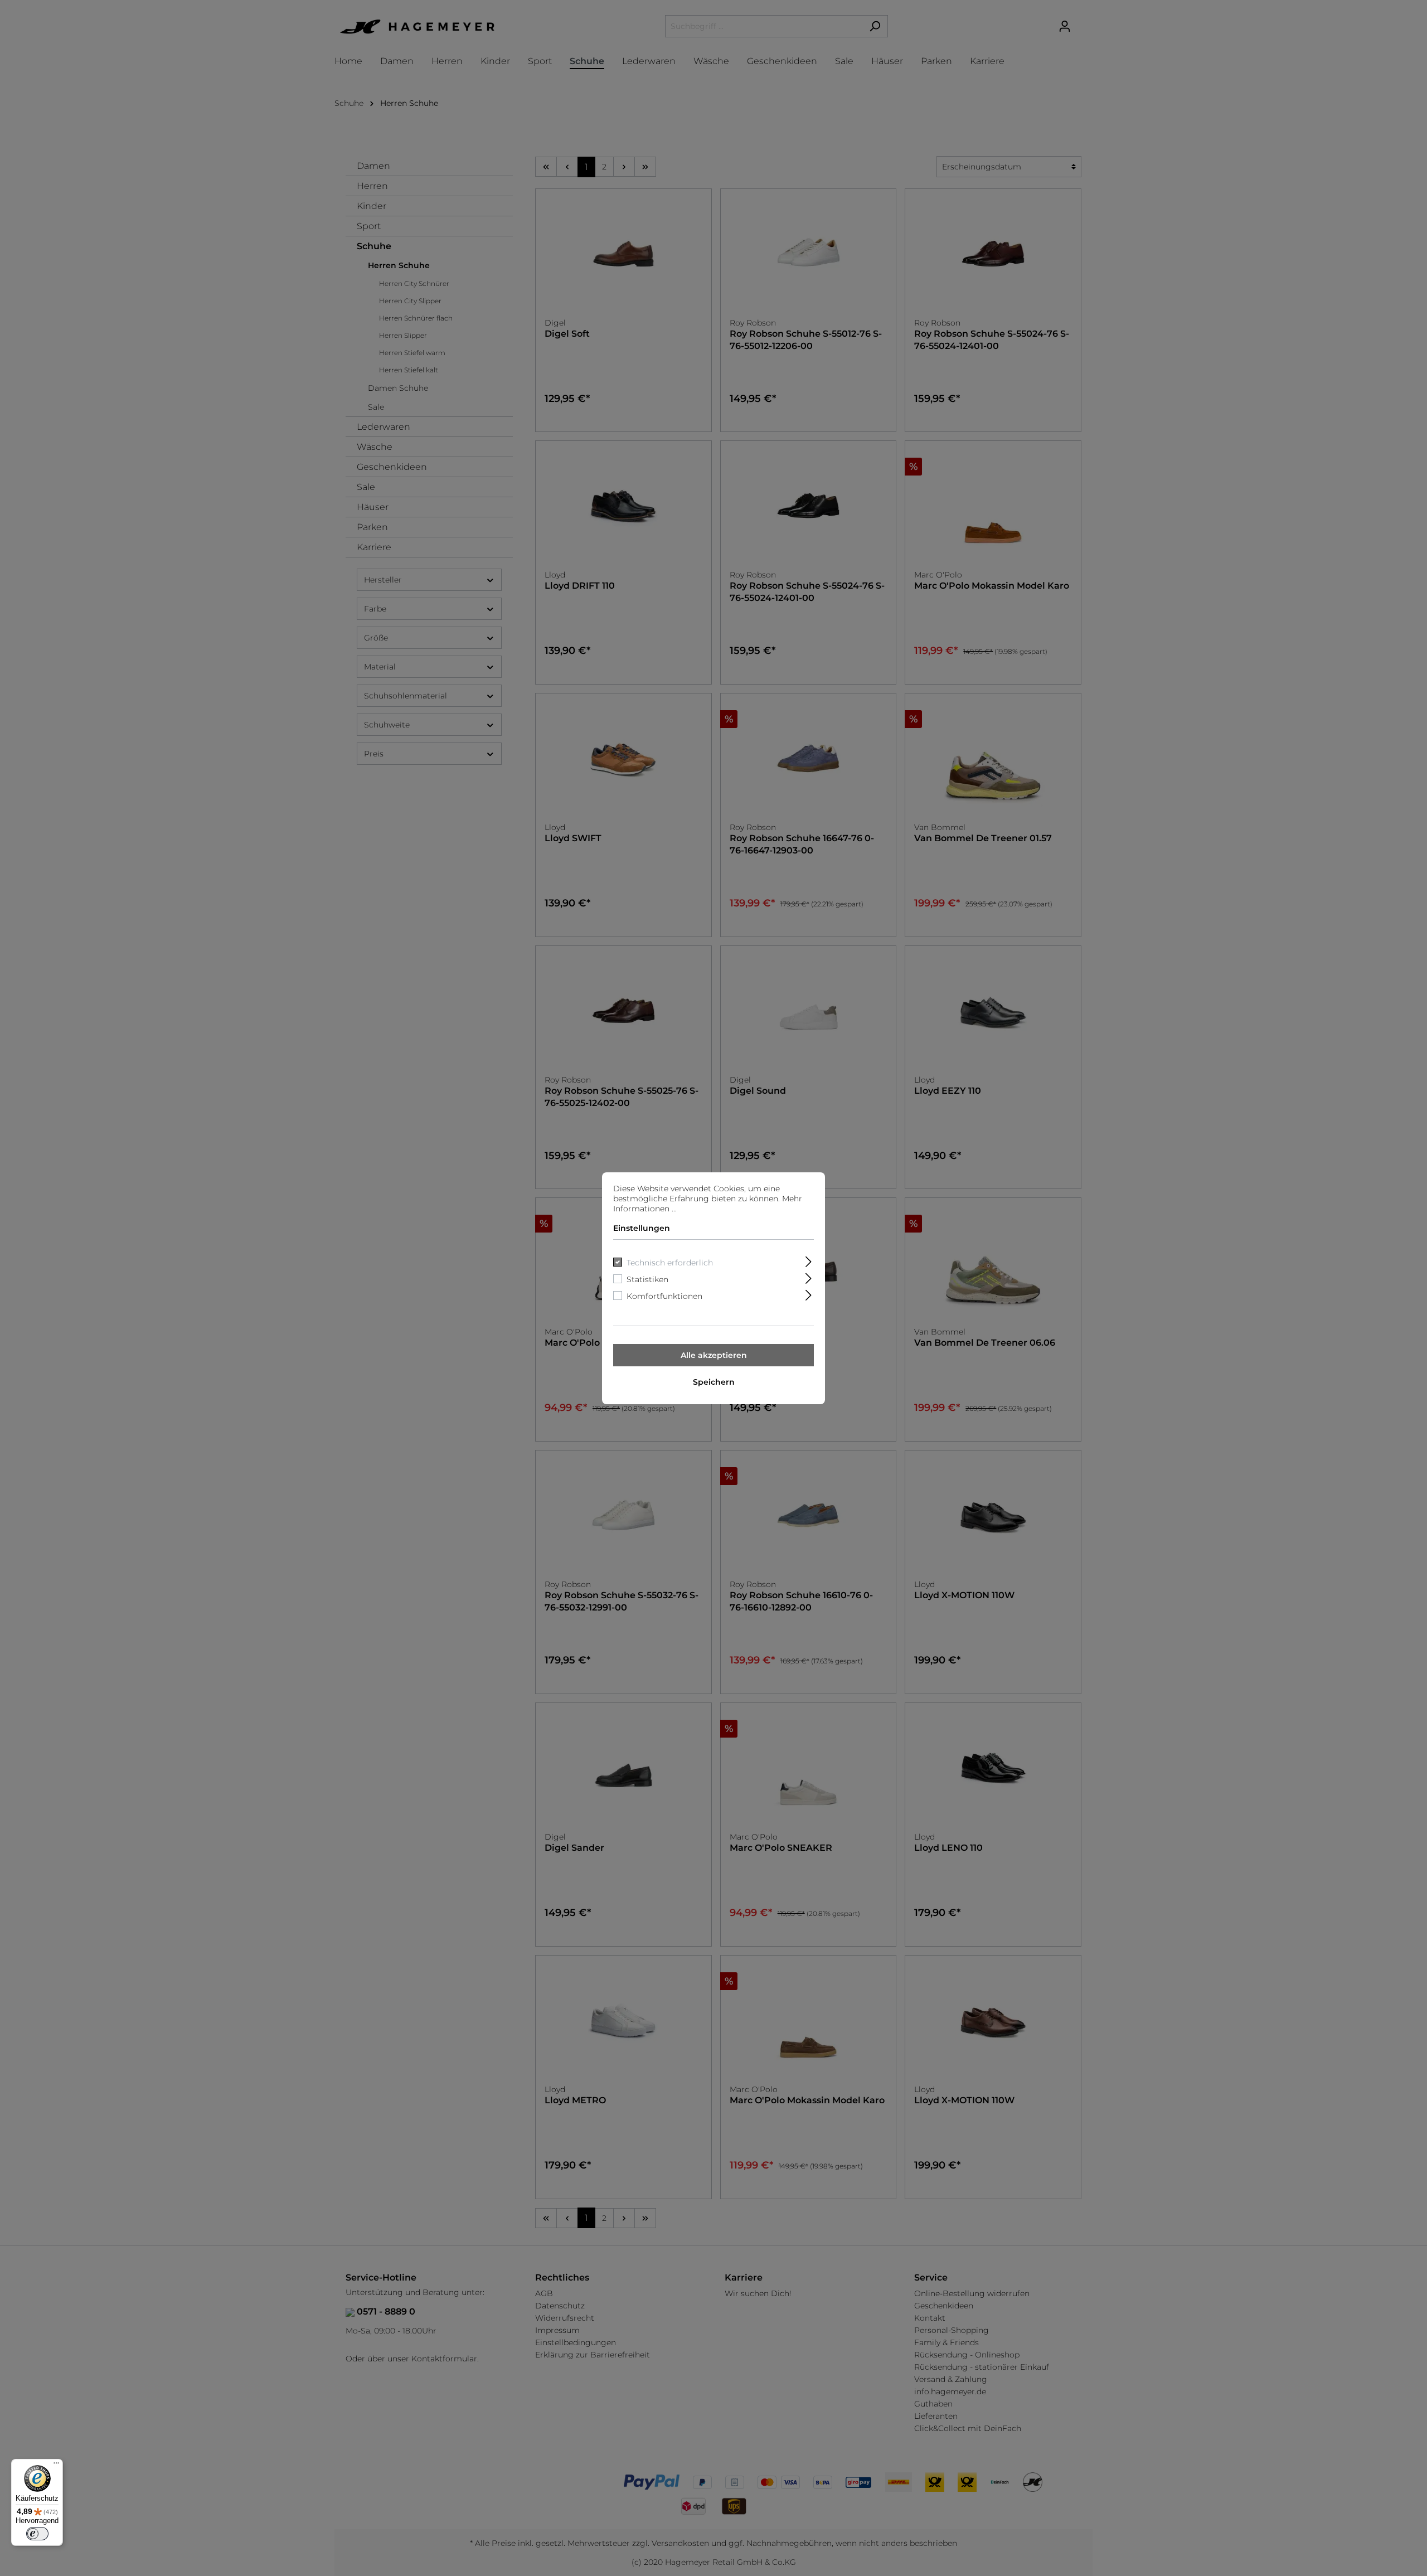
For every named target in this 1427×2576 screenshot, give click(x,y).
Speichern (714, 1382)
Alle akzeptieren (714, 1355)
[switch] (37, 2534)
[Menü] (56, 2466)
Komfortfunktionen (664, 1296)
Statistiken (647, 1279)
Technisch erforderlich (670, 1263)
